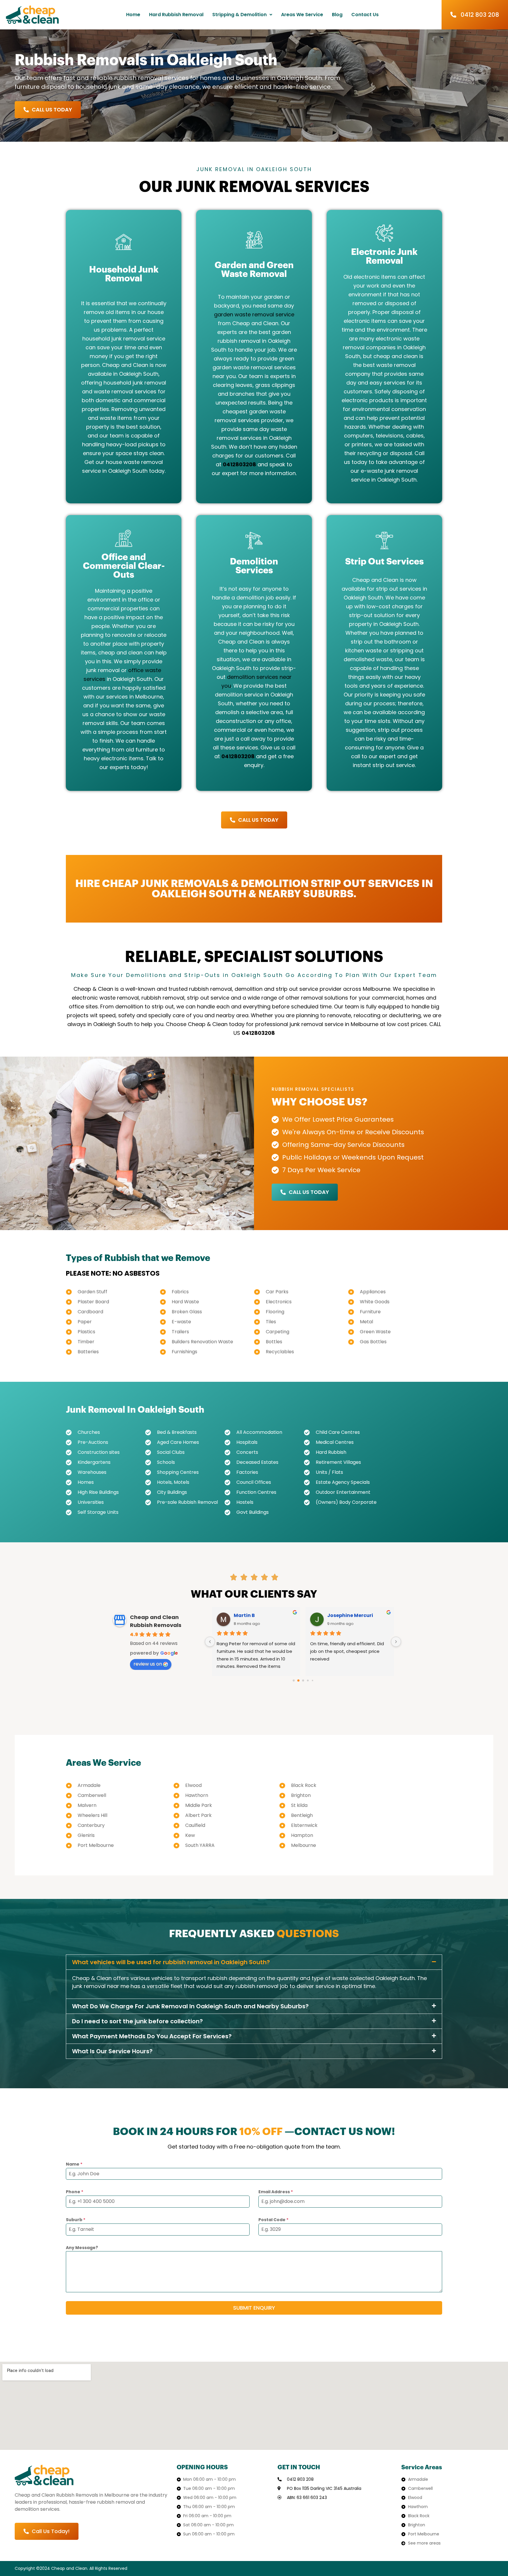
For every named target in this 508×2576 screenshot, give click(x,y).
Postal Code (273, 2220)
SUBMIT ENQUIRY (254, 2308)
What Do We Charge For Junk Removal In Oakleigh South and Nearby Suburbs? (190, 2006)
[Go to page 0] (294, 1681)
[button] (242, 15)
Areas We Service (302, 15)
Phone (75, 2192)
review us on (148, 1664)
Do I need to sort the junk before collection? (137, 2021)
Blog (337, 15)
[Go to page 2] (303, 1681)
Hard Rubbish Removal (176, 15)
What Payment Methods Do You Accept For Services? (152, 2036)
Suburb (76, 2220)
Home (133, 15)
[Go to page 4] (312, 1681)
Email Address (276, 2192)
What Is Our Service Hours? (112, 2051)
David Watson (252, 1615)
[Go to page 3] (308, 1681)
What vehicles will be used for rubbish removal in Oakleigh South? (171, 1962)
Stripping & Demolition (239, 15)
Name (74, 2164)
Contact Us (365, 15)
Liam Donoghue (347, 1615)
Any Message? (82, 2248)
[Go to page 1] (298, 1680)
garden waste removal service (254, 314)
